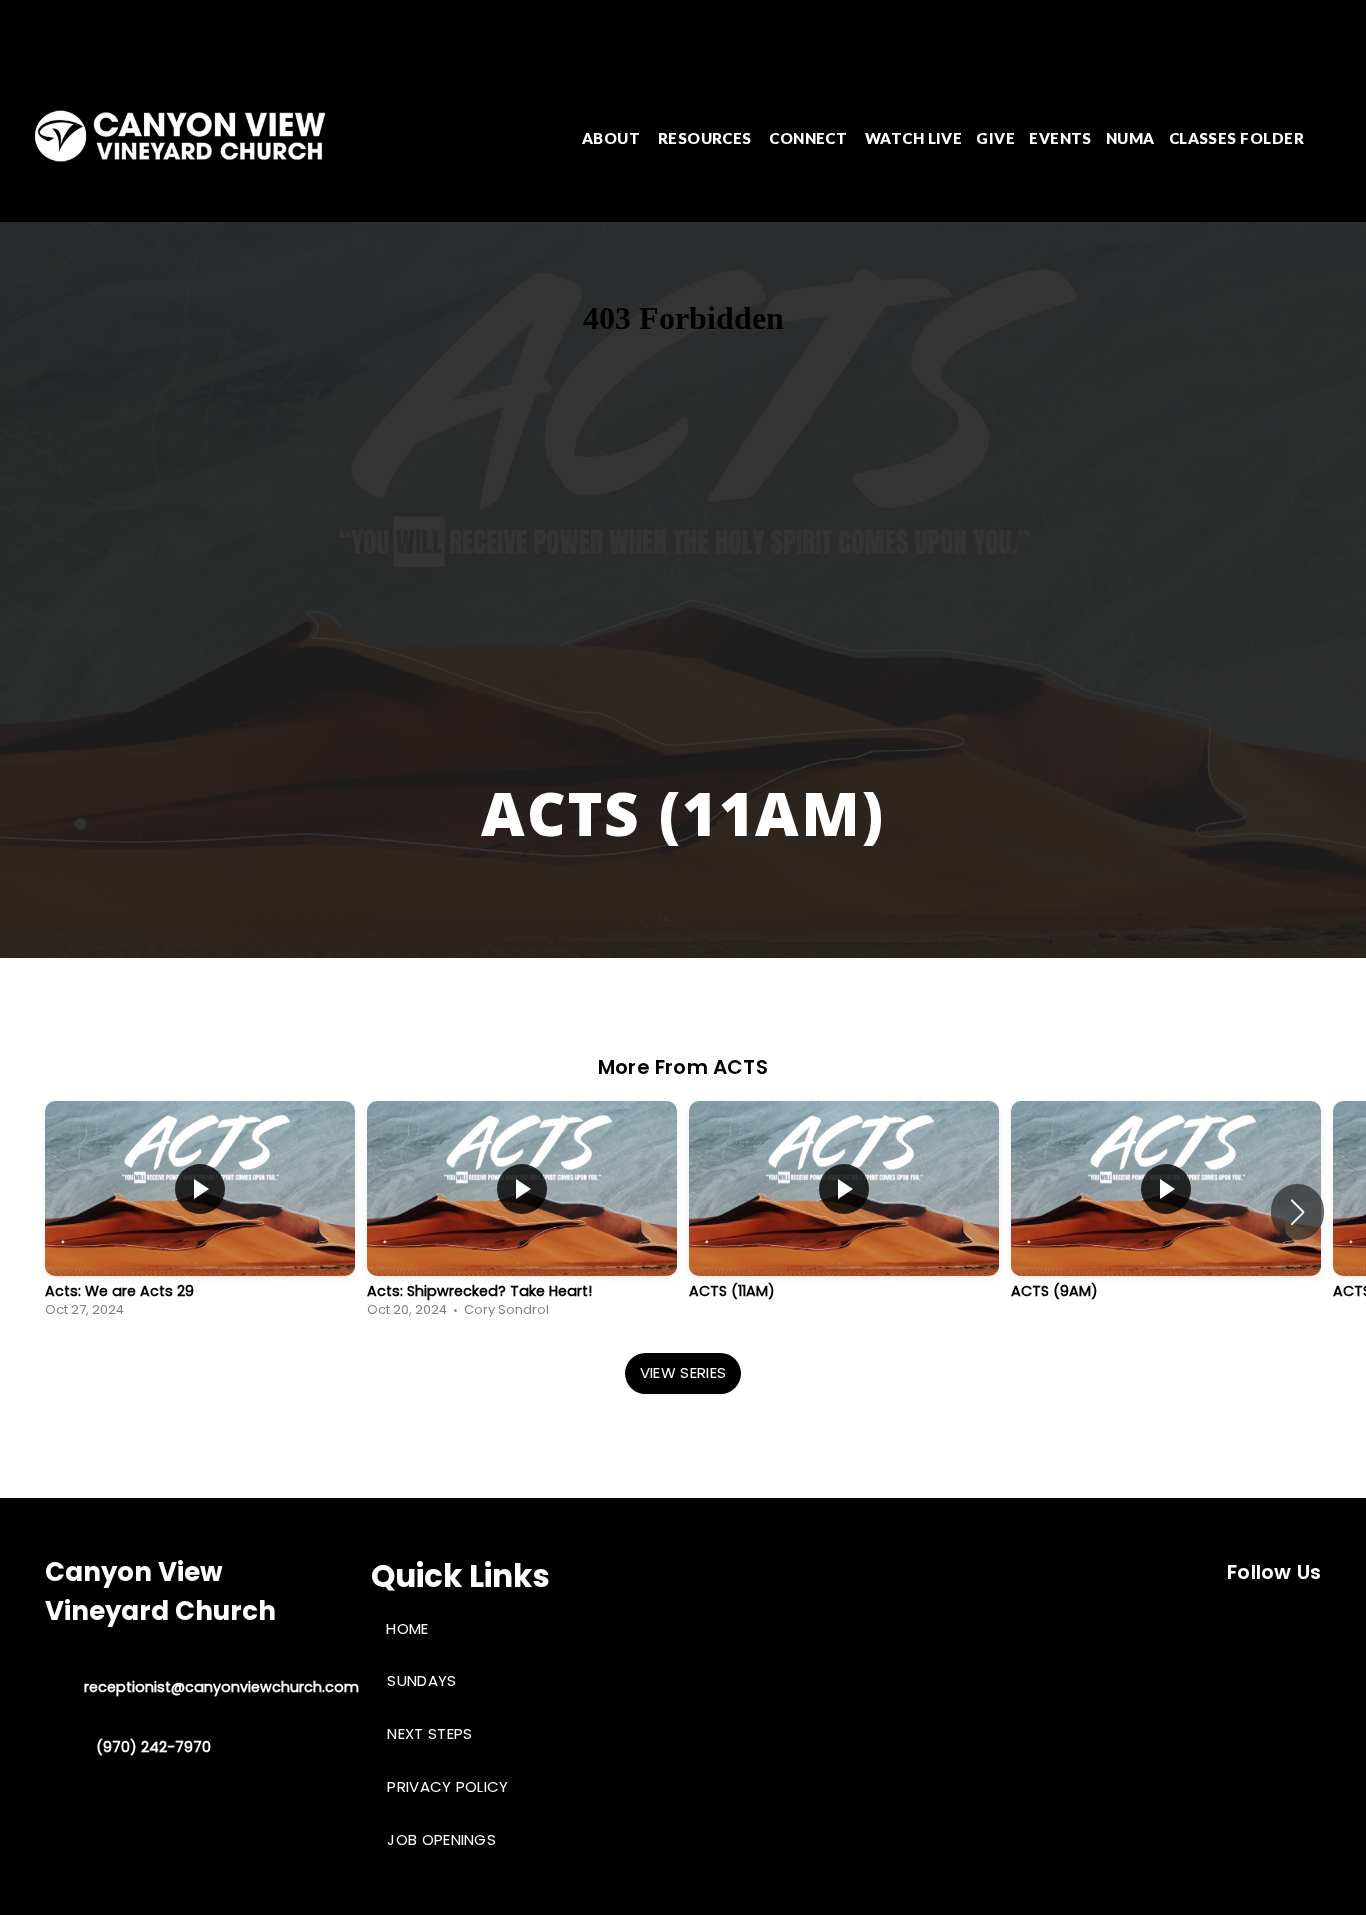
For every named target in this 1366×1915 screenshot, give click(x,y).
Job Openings (441, 1839)
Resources (707, 138)
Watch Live (914, 138)
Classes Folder (1236, 138)
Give (995, 138)
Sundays (421, 1680)
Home (407, 1628)
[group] (200, 1212)
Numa (1130, 138)
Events (1060, 138)
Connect (810, 138)
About (613, 138)
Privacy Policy (447, 1786)
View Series (683, 1372)
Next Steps (429, 1733)
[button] (1297, 1212)
